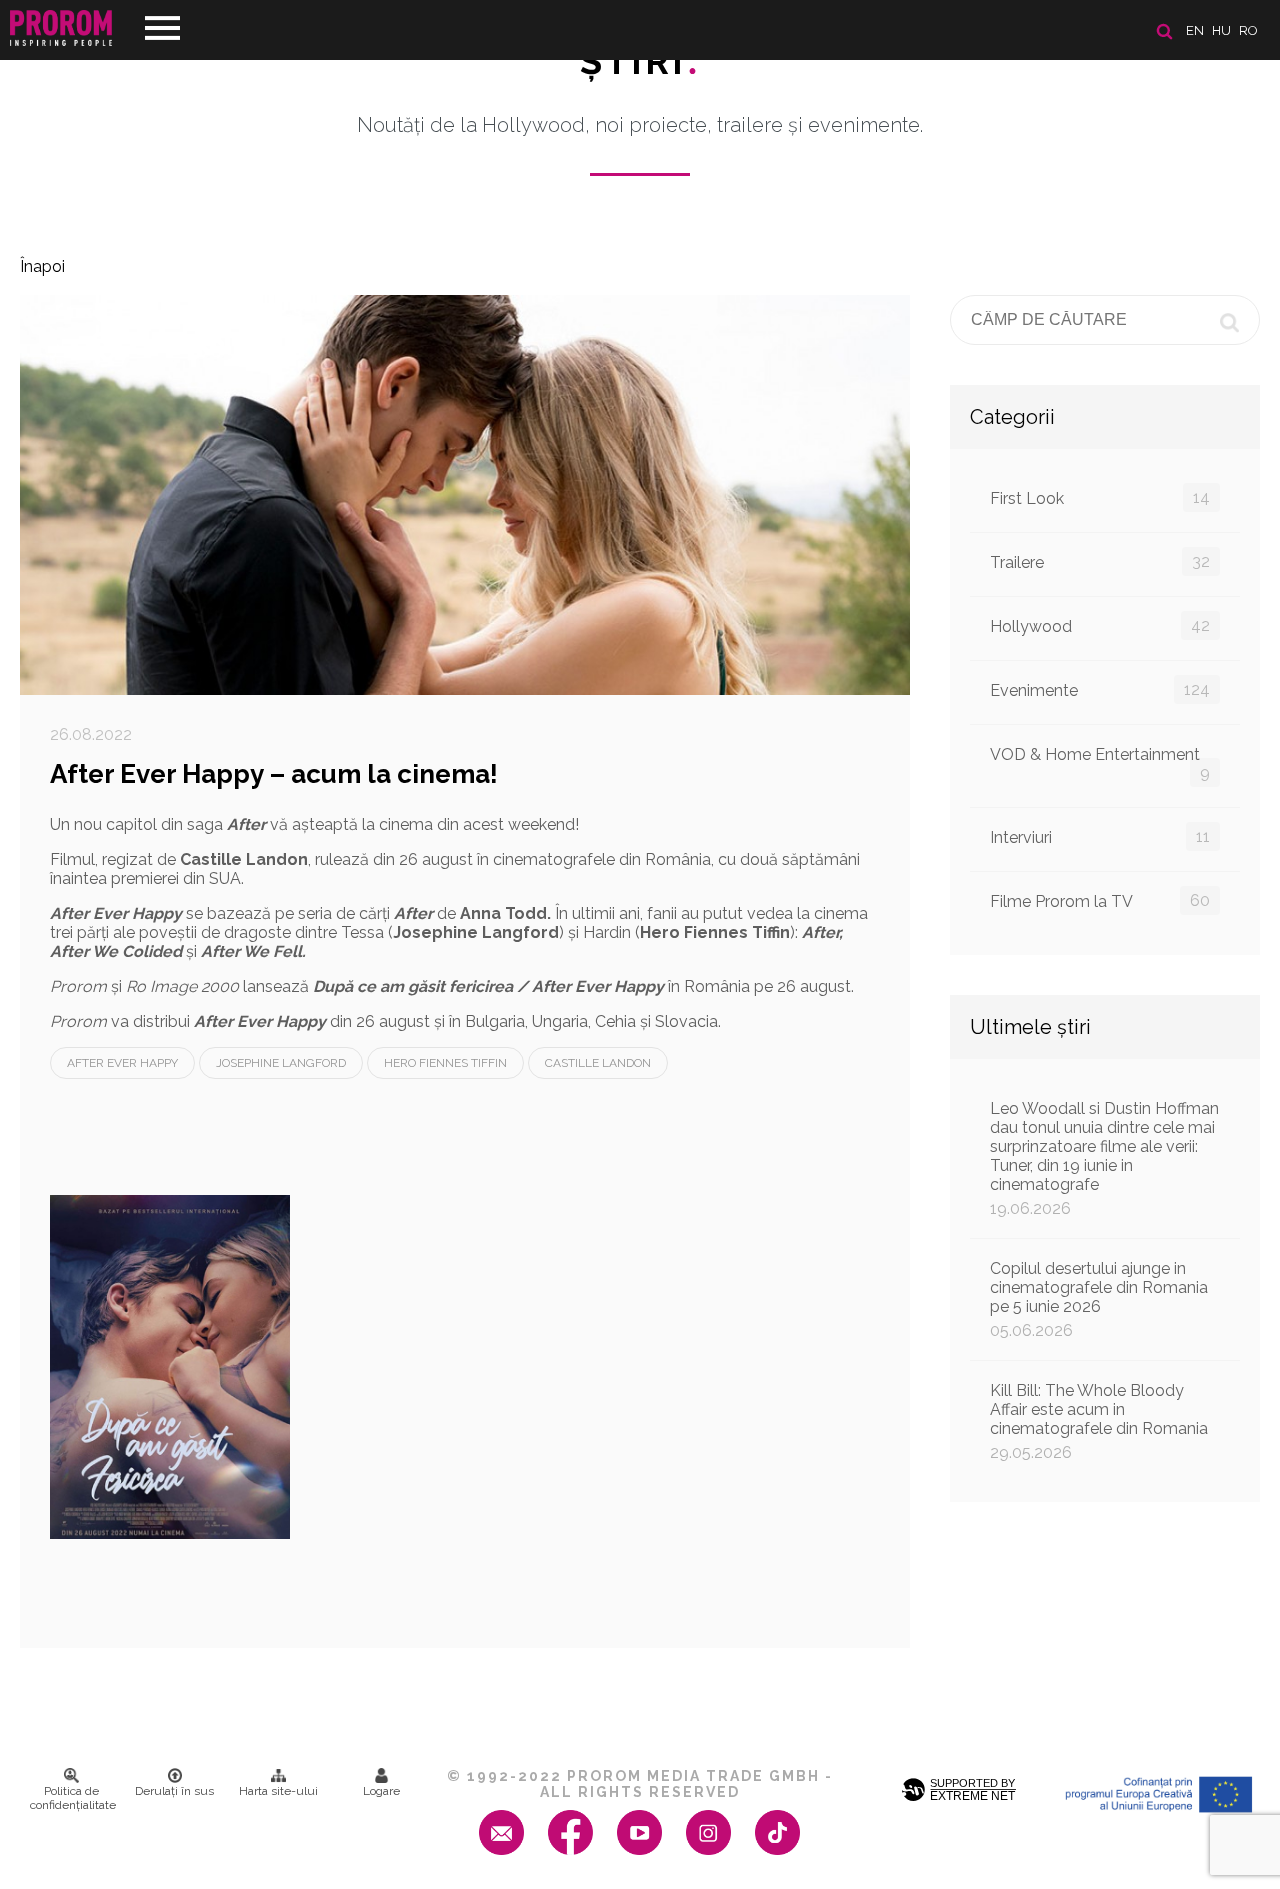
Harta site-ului (278, 1791)
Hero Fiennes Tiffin (445, 1063)
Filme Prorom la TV (1100, 901)
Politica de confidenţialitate (73, 1798)
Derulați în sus (174, 1791)
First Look (1100, 498)
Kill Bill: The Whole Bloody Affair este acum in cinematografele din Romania (1099, 1421)
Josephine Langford (281, 1063)
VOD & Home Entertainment (1100, 763)
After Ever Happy (122, 1063)
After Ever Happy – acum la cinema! (274, 774)
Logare (381, 1791)
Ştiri (640, 61)
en (1195, 30)
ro (1248, 30)
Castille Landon (598, 1063)
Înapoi (42, 266)
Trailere (1100, 562)
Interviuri (1100, 837)
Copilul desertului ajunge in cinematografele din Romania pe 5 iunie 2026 (1099, 1299)
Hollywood (1100, 626)
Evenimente (1100, 690)
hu (1221, 30)
